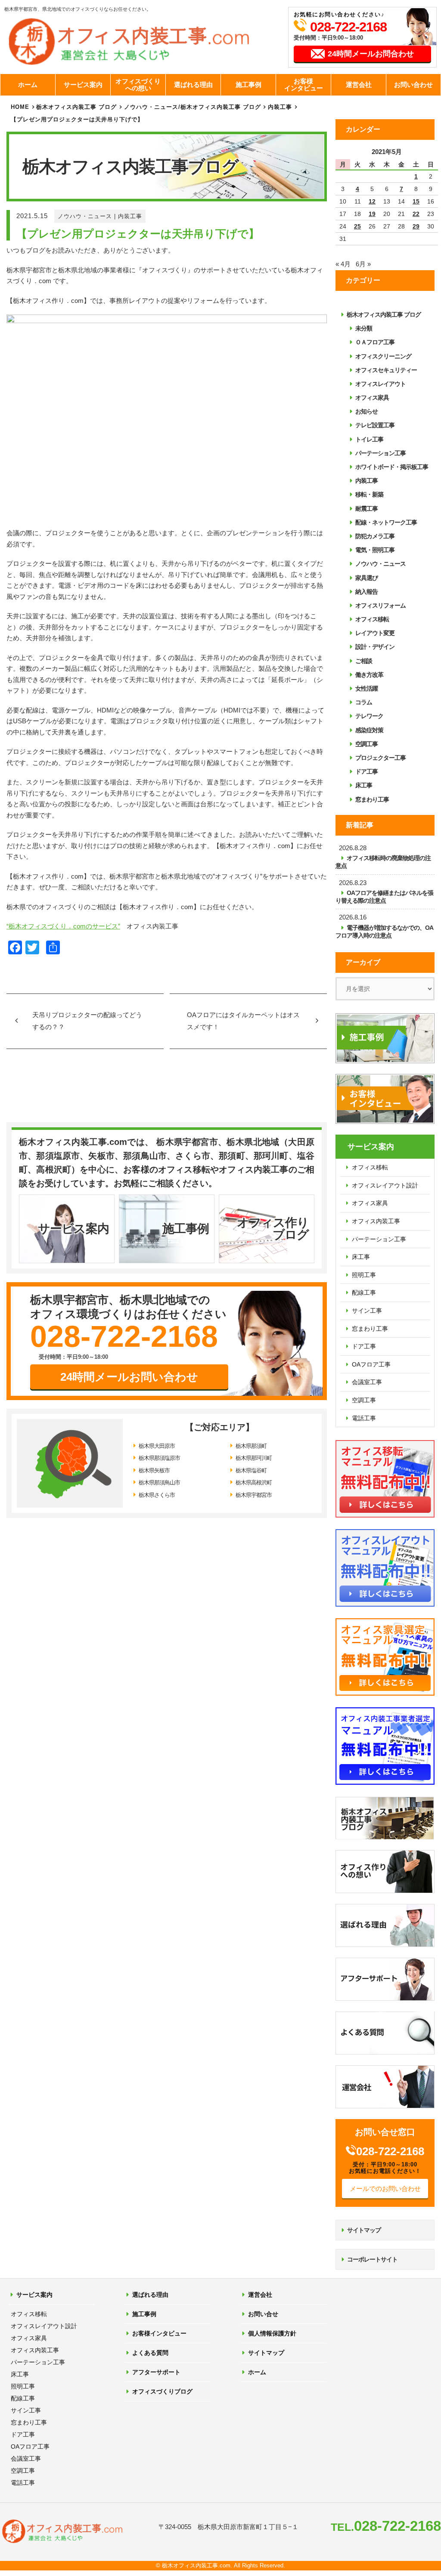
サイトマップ (364, 2230)
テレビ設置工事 (375, 425)
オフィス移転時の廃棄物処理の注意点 (383, 862)
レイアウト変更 (375, 633)
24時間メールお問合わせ (371, 54)
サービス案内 (83, 85)
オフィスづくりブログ (162, 2391)
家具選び (366, 578)
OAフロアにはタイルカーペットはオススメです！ (243, 1021)
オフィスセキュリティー (386, 370)
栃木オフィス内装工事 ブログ (76, 107)
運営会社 (359, 85)
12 (372, 201)
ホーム (28, 85)
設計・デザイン (375, 647)
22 (416, 214)
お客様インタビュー (304, 85)
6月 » (363, 264)
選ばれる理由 (193, 85)
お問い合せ (263, 2314)
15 (416, 201)
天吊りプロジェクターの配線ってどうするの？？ (87, 1021)
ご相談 (364, 661)
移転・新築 (369, 494)
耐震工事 (366, 509)
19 (372, 214)
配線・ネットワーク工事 (386, 522)
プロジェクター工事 (380, 758)
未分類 (364, 328)
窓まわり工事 (372, 799)
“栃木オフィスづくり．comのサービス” (63, 926)
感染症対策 (369, 730)
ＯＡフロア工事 (375, 342)
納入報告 (366, 592)
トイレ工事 (369, 439)
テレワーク (369, 716)
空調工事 (366, 744)
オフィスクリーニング (383, 356)
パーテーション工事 (380, 453)
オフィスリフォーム (380, 605)
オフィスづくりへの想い (138, 85)
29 (416, 226)
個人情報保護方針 (272, 2333)
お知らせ (366, 411)
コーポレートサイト (372, 2259)
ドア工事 (366, 771)
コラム (364, 702)
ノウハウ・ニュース (85, 216)
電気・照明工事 (375, 550)
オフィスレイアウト (380, 384)
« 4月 (343, 264)
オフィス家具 (372, 398)
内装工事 (130, 216)
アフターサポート (156, 2372)
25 (357, 226)
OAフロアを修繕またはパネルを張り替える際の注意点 (384, 897)
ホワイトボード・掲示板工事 (392, 467)
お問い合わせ (413, 85)
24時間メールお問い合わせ (129, 1377)
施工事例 (248, 85)
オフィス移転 (372, 619)
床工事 (364, 785)
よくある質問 (150, 2353)
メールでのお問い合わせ (385, 2189)
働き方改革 (369, 675)
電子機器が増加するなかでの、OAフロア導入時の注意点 (384, 932)
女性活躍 (366, 688)
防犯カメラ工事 (375, 536)
